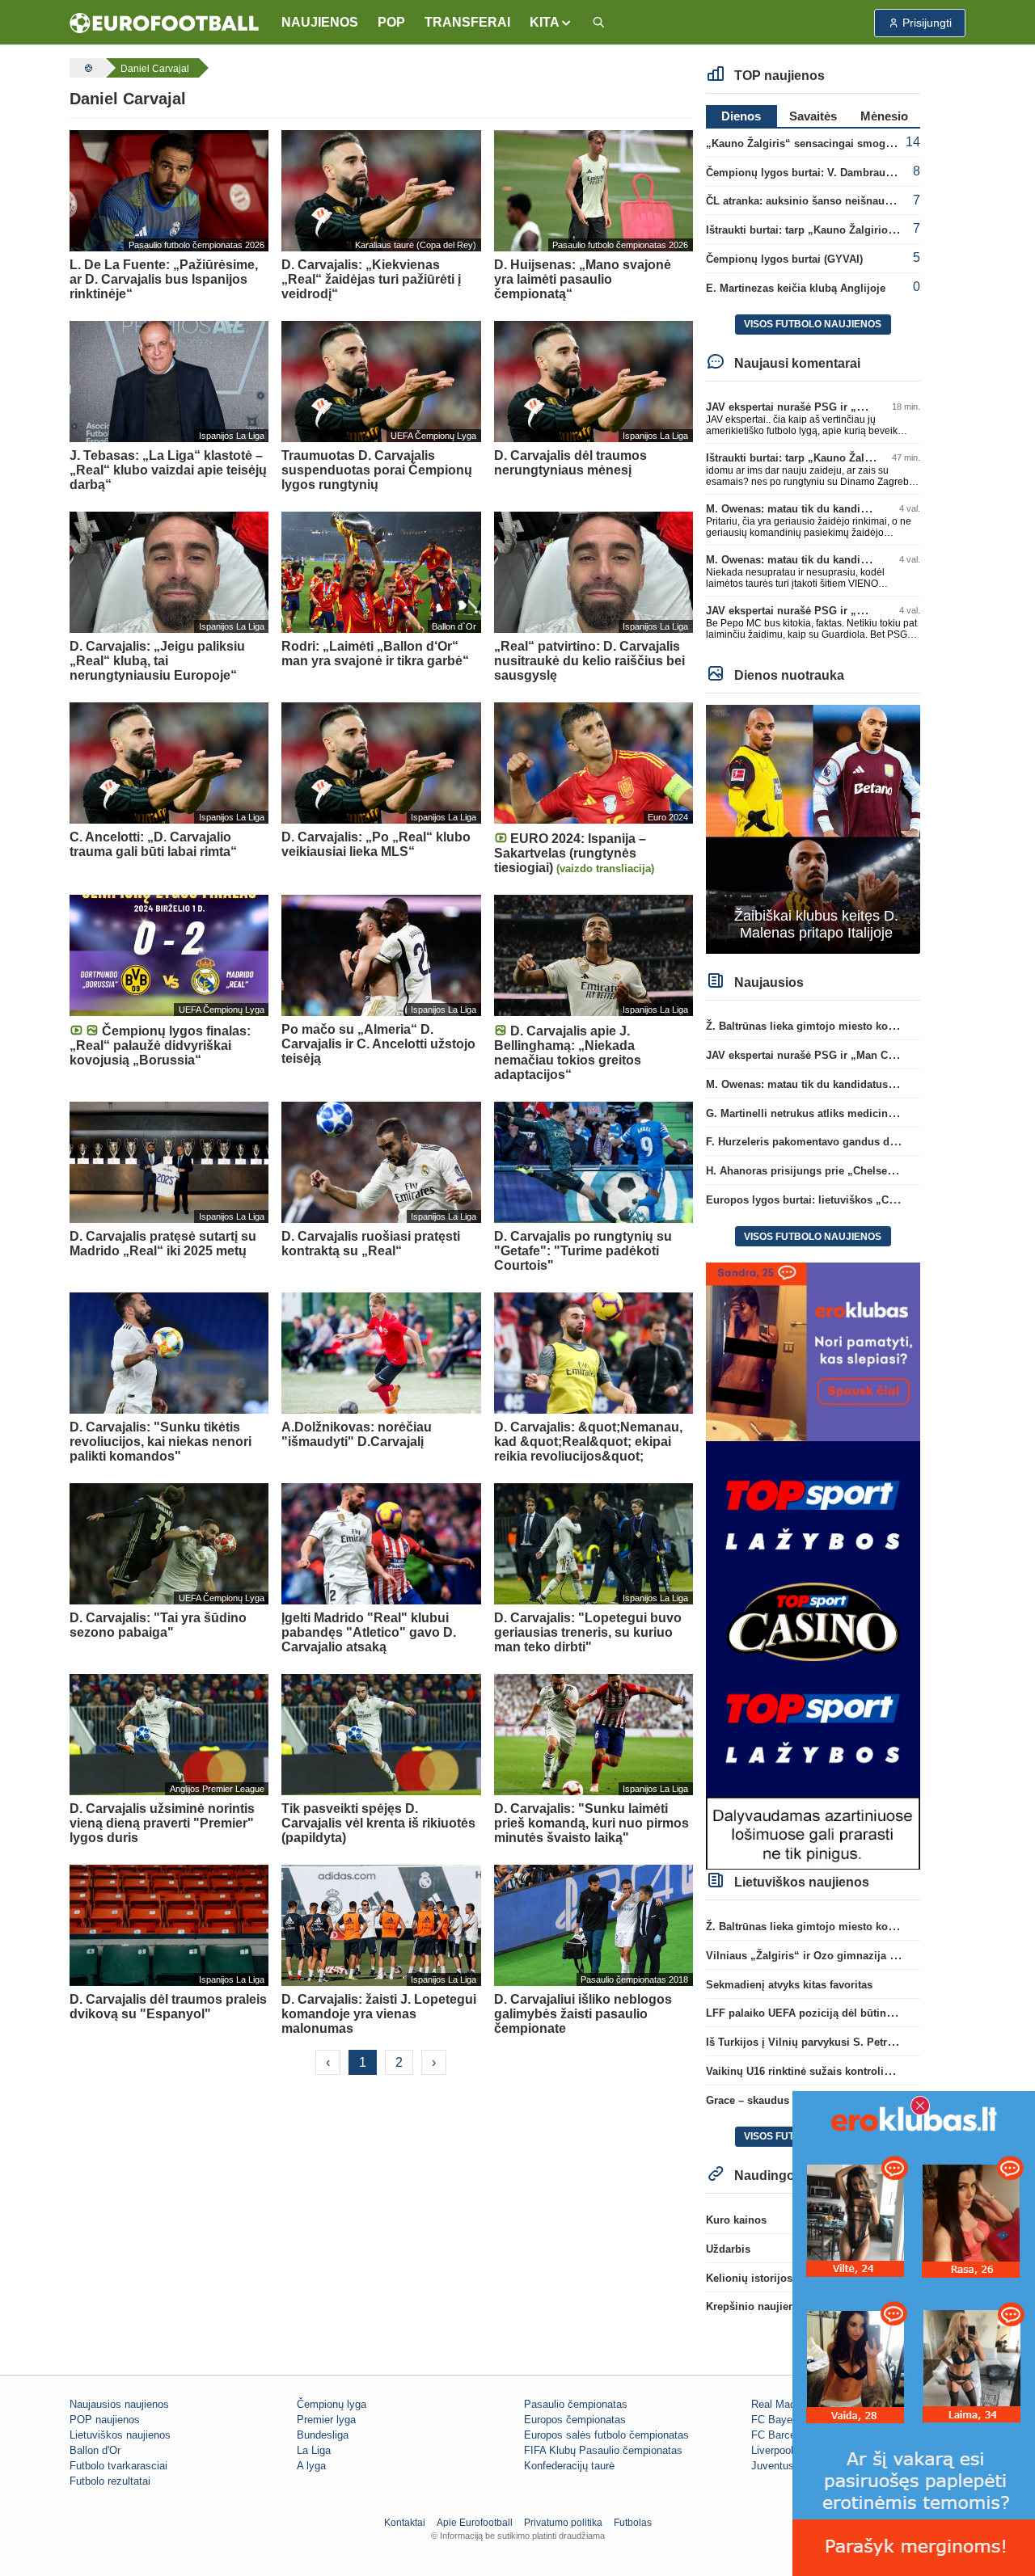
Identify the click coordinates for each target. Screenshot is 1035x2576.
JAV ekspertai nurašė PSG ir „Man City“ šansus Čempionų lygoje (870, 407)
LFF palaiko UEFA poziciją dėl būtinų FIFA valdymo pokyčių (857, 2013)
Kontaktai (405, 2523)
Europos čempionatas (575, 2420)
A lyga (311, 2466)
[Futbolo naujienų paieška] (598, 23)
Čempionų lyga (332, 2404)
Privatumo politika (563, 2523)
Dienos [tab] (741, 116)
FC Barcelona (783, 2435)
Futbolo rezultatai (110, 2481)
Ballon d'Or (95, 2450)
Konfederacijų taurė (569, 2466)
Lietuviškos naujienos (120, 2435)
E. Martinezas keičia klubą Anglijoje (796, 288)
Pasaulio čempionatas (576, 2404)
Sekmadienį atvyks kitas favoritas (789, 1985)
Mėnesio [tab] (884, 116)
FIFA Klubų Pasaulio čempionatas (603, 2450)
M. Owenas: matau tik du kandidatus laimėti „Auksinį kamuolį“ (864, 509)
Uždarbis (728, 2249)
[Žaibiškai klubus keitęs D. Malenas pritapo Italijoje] (813, 828)
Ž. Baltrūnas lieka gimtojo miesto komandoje (819, 1026)
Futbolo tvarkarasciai (118, 2466)
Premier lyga (326, 2420)
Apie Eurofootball (475, 2523)
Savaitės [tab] (813, 116)
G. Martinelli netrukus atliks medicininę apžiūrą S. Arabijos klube (870, 1113)
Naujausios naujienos (119, 2404)
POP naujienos (105, 2420)
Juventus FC (781, 2466)
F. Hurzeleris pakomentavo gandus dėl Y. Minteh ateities (847, 1142)
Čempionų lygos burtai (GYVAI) (784, 259)
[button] (551, 23)
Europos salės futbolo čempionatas (606, 2435)
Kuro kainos (736, 2220)
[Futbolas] (87, 68)
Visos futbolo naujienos (813, 324)
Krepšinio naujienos (756, 2306)
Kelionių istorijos (749, 2278)
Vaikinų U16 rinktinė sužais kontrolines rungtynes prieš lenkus (863, 2071)
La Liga (314, 2450)
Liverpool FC (781, 2450)
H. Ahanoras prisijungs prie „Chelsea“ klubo (818, 1171)
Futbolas (633, 2523)
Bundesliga (323, 2435)
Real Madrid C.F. (790, 2404)
